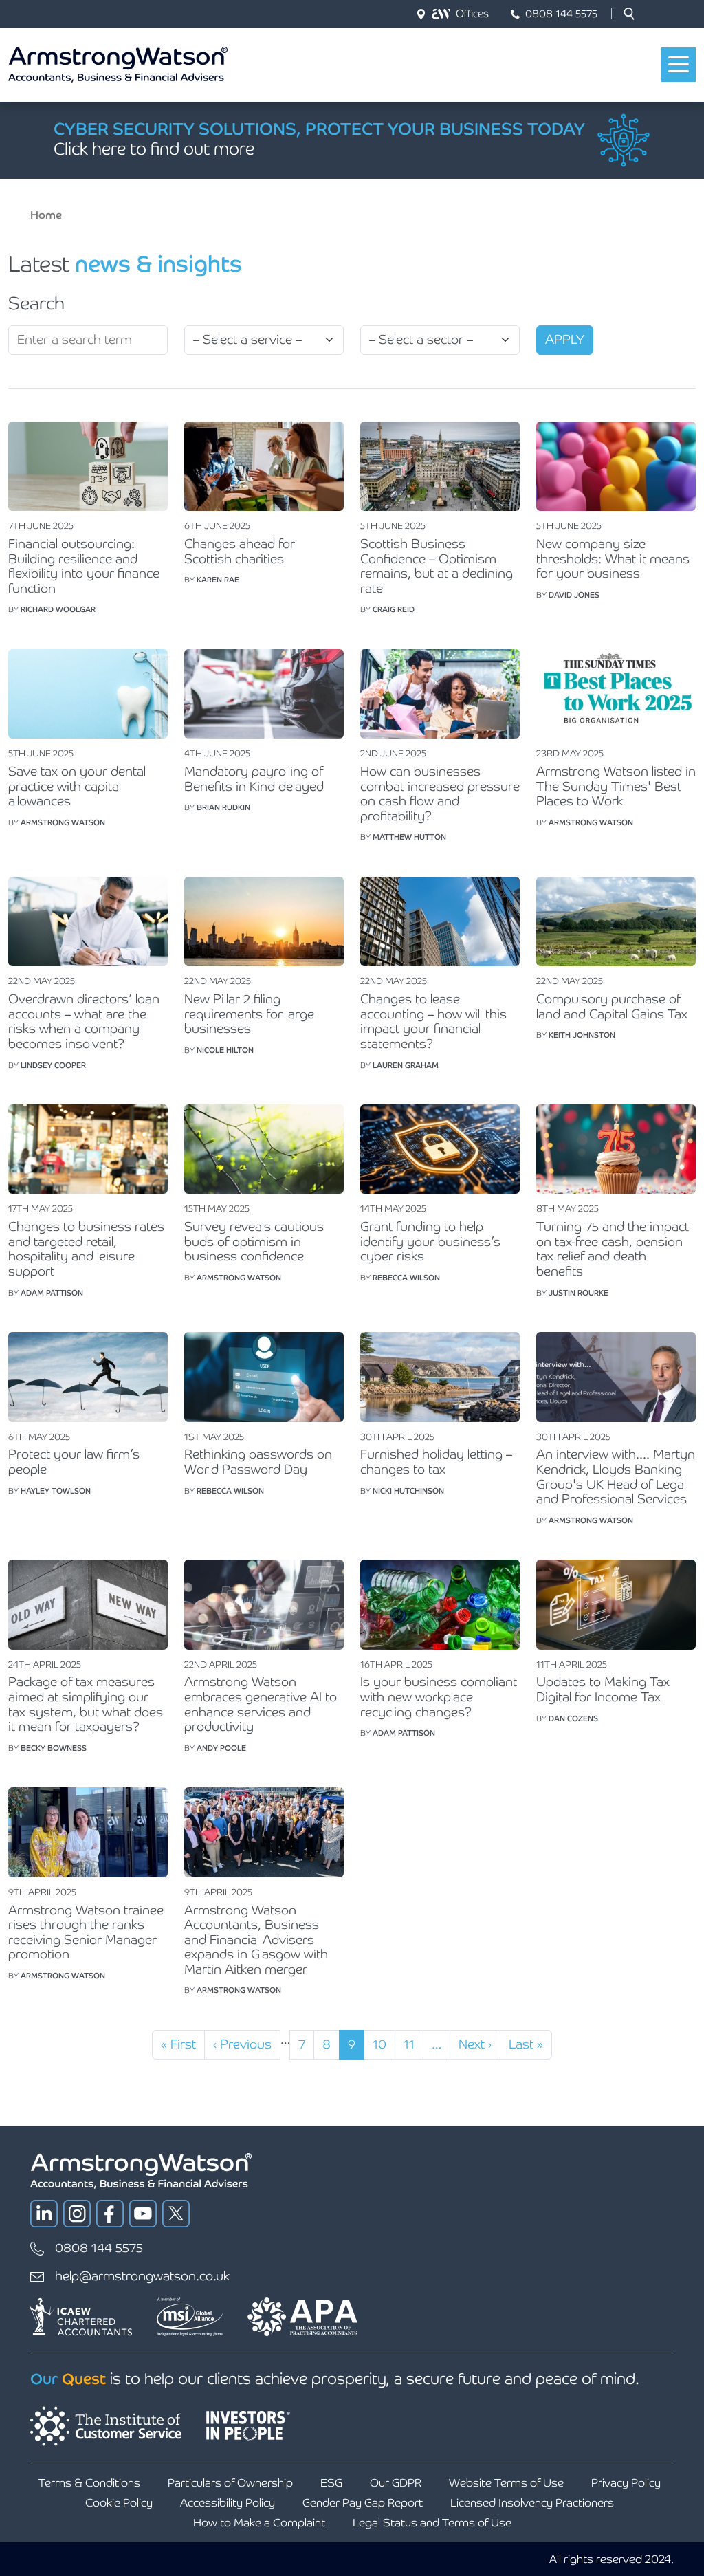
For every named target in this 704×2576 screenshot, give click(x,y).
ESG (331, 2483)
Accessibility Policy (228, 2503)
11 (413, 2044)
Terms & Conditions (89, 2483)
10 (384, 2044)
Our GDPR (396, 2483)
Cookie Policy (119, 2503)
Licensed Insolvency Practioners (532, 2503)
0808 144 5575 (561, 13)
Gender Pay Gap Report (363, 2503)
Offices (472, 13)
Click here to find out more (154, 149)
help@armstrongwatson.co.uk (142, 2276)
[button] (629, 14)
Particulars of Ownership (230, 2483)
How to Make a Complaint (259, 2523)
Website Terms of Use (506, 2483)
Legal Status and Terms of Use (432, 2523)
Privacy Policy (626, 2483)
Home (46, 215)
